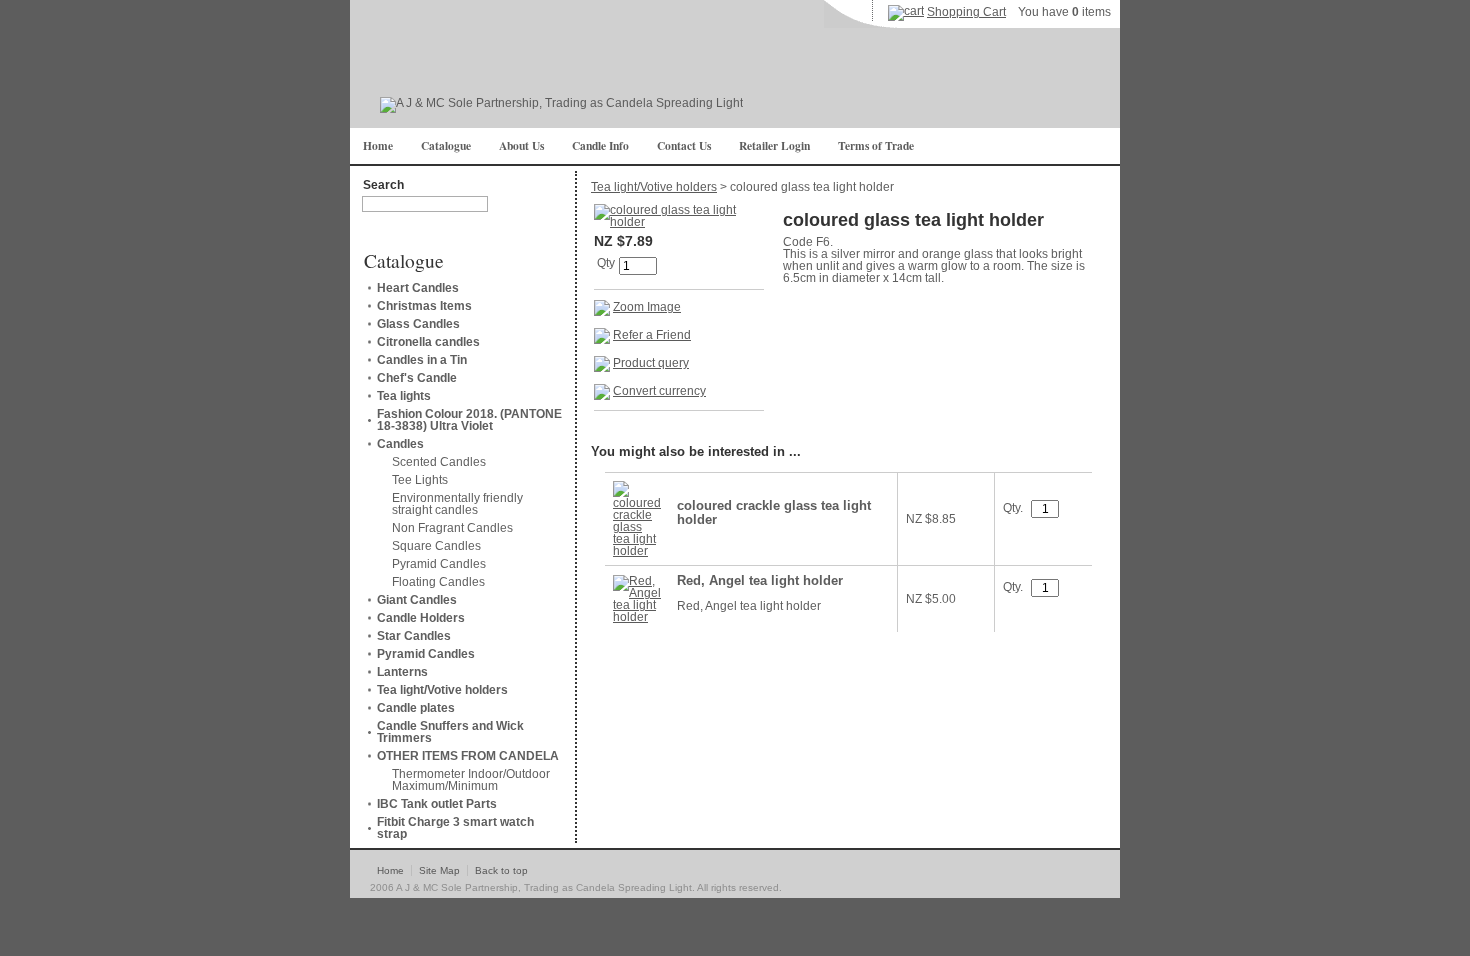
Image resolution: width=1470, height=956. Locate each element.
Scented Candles (439, 462)
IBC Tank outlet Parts (437, 804)
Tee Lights (420, 480)
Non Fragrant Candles (452, 528)
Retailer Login (774, 145)
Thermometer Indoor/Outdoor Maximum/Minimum (471, 780)
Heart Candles (418, 288)
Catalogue (446, 145)
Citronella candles (428, 342)
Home (378, 145)
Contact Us (684, 145)
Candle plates (416, 708)
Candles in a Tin (422, 360)
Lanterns (402, 672)
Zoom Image (647, 307)
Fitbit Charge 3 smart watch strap (455, 828)
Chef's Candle (417, 378)
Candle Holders (421, 618)
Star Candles (414, 636)
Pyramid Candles (439, 564)
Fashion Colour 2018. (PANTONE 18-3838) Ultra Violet (469, 420)
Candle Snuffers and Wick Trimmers (450, 732)
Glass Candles (418, 324)
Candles (400, 444)
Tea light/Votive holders (442, 690)
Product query (651, 363)
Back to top (501, 870)
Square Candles (436, 546)
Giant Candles (417, 600)
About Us (521, 145)
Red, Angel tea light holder (760, 581)
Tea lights (404, 396)
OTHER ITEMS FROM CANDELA (468, 756)
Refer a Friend (652, 335)
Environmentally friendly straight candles (457, 504)
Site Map (439, 870)
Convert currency (659, 391)
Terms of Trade (876, 145)
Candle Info (600, 145)
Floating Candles (438, 582)
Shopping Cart (966, 12)
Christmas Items (424, 306)
